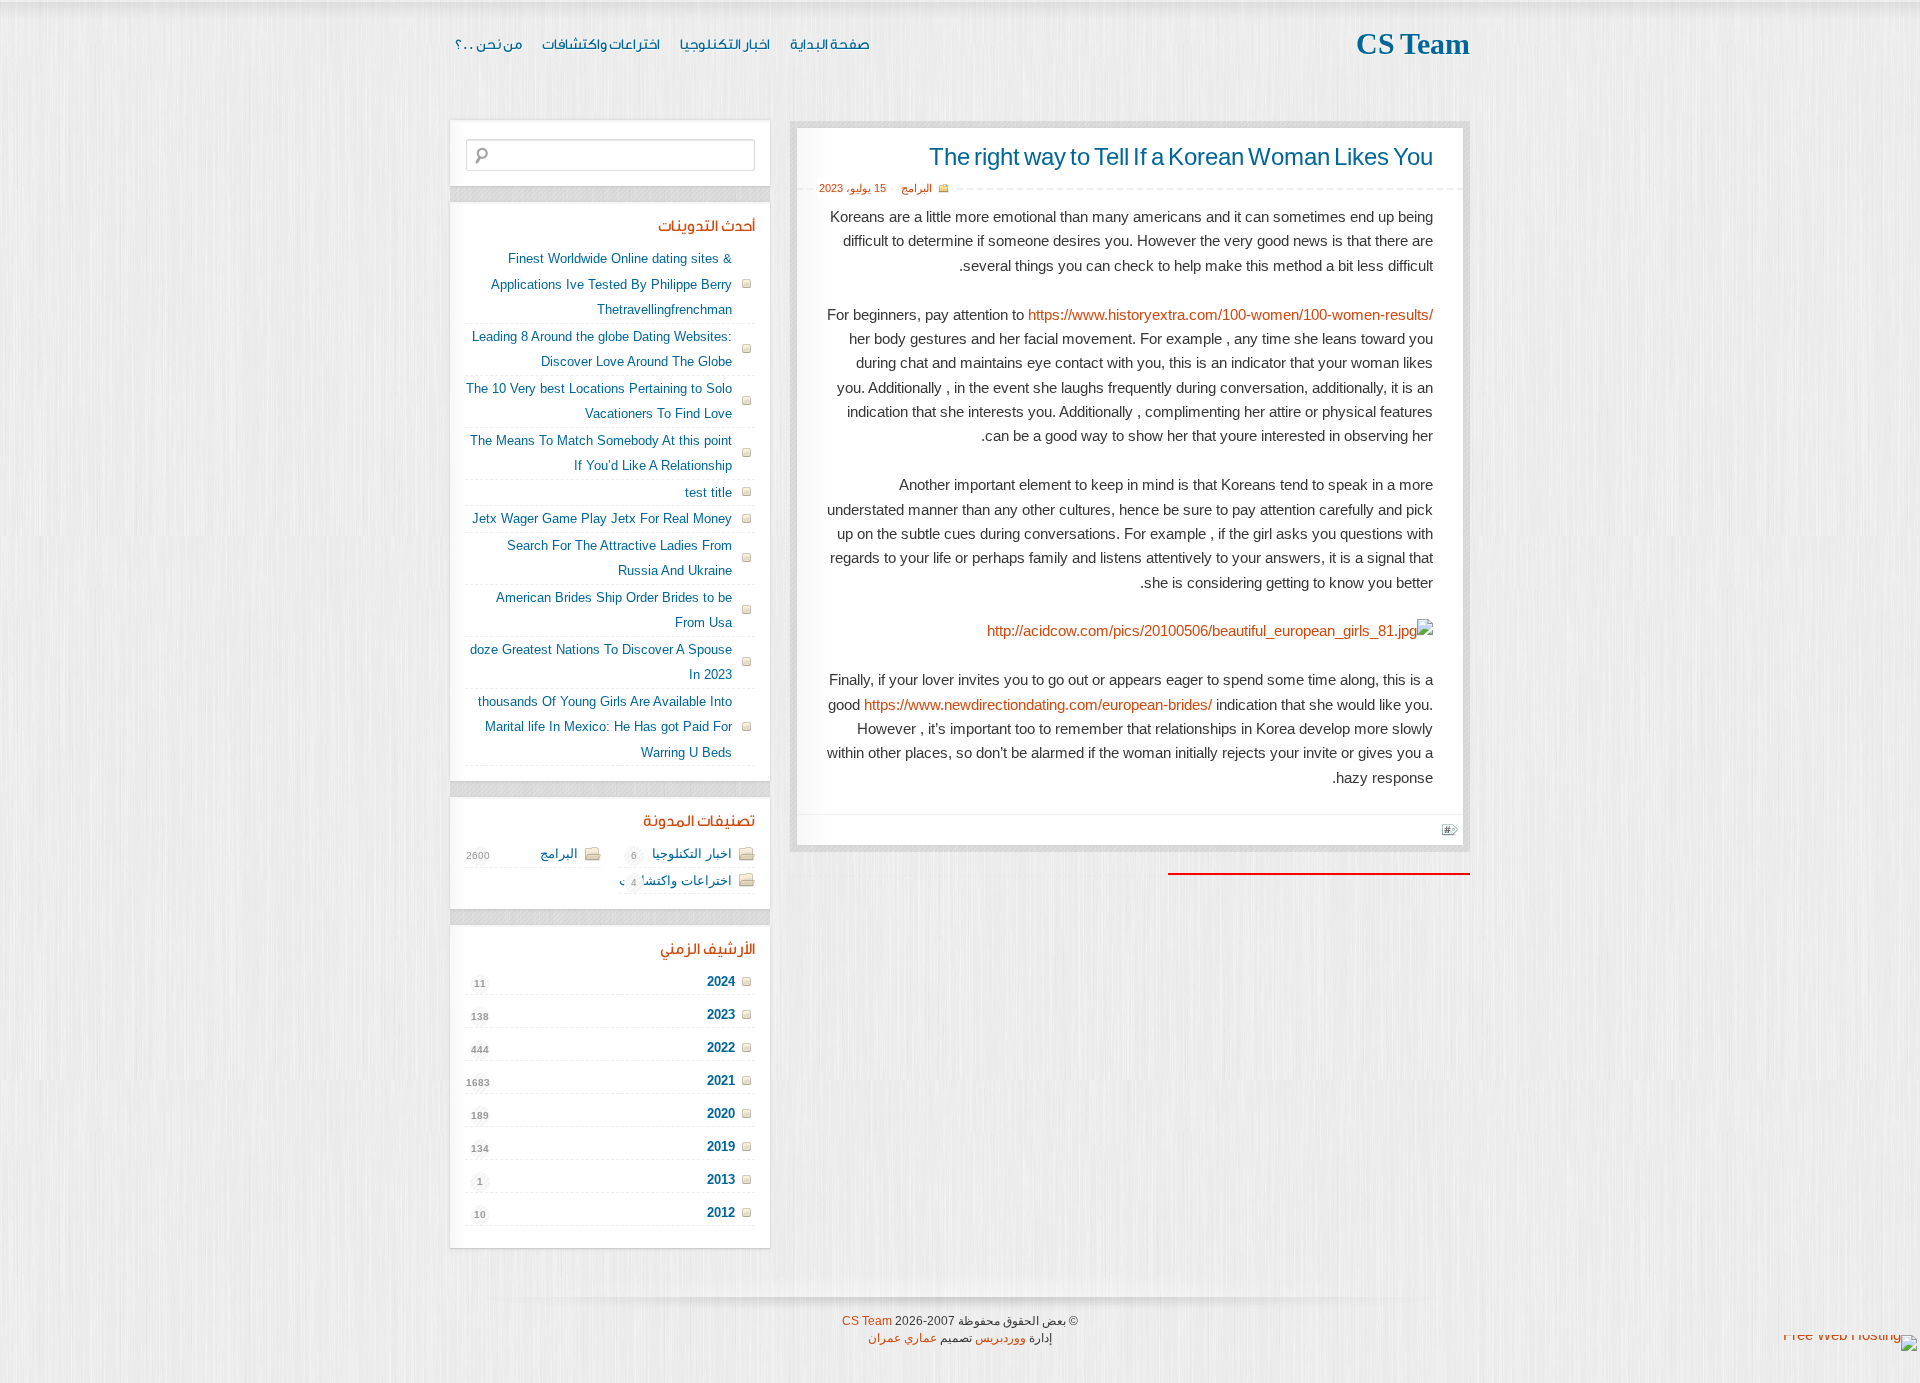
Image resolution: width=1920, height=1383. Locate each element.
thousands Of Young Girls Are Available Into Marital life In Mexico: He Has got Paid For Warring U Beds (605, 727)
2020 (721, 1113)
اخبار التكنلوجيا (725, 45)
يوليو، (858, 188)
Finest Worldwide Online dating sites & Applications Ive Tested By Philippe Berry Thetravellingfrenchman (611, 284)
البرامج (916, 188)
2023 (831, 188)
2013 (721, 1179)
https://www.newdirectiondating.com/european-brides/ (1038, 704)
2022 (721, 1047)
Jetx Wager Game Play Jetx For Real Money (602, 518)
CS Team (1413, 45)
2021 (721, 1080)
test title (708, 492)
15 (880, 188)
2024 (721, 981)
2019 (721, 1146)
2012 (721, 1212)
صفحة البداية (830, 45)
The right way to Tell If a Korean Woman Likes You (1181, 158)
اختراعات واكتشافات (601, 45)
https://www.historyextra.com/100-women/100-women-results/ (1230, 314)
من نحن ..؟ (488, 45)
